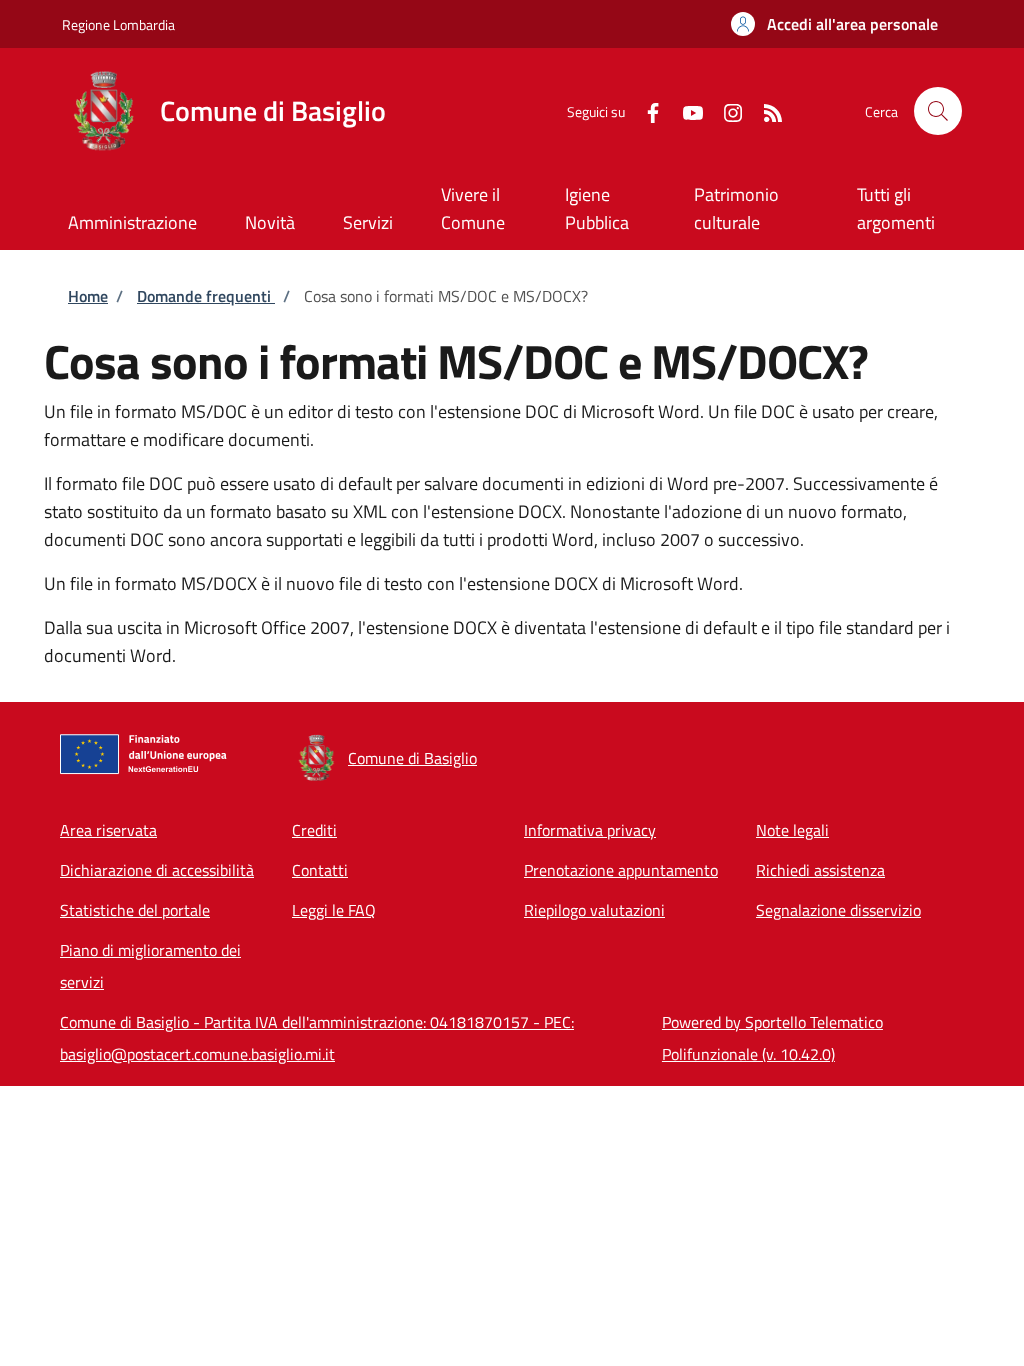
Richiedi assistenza (820, 870)
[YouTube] (685, 110)
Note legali (792, 830)
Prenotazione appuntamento (621, 870)
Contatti (320, 870)
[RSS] (765, 110)
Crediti (314, 830)
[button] (834, 24)
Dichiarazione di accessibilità (157, 870)
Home (88, 296)
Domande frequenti (206, 296)
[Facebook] (645, 110)
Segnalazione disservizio (838, 910)
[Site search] (938, 111)
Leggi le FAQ (334, 910)
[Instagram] (725, 110)
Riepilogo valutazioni (594, 910)
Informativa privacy (590, 830)
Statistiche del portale (135, 910)
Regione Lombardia (118, 24)
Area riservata (108, 830)
